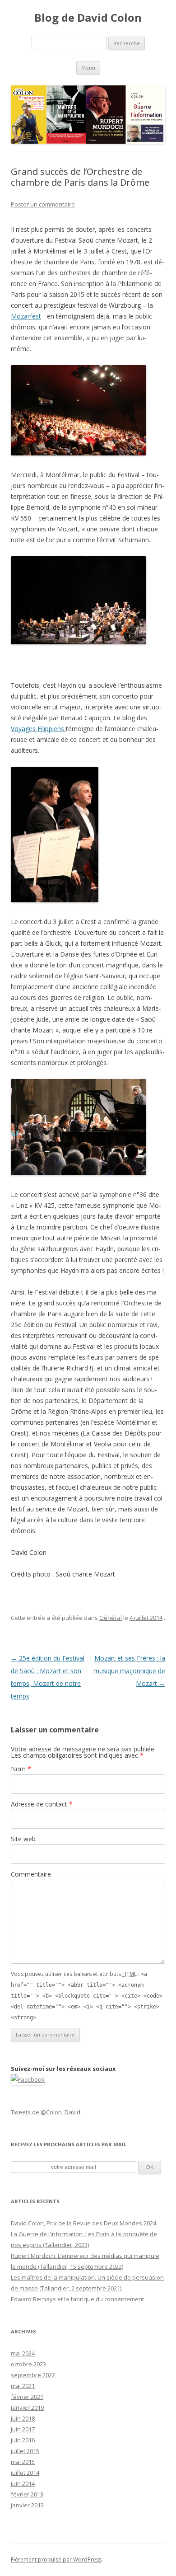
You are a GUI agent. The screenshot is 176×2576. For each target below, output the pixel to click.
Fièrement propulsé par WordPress (56, 2560)
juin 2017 (23, 2429)
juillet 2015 (25, 2451)
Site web (23, 1839)
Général (111, 1618)
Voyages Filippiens (38, 729)
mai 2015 (23, 2462)
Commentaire (31, 1874)
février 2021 (27, 2397)
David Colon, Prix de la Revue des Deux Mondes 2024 (83, 2223)
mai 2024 (23, 2353)
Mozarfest (26, 316)
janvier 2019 (27, 2407)
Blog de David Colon (88, 18)
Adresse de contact (42, 1804)
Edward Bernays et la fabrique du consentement (77, 2299)
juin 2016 (23, 2440)
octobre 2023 (28, 2364)
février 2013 (27, 2494)
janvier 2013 (27, 2505)
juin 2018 (23, 2418)
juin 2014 (23, 2483)
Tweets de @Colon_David (46, 2112)
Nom (21, 1769)
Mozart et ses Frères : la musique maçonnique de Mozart (129, 1671)
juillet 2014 (25, 2473)
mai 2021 (23, 2386)
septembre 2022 (33, 2375)
